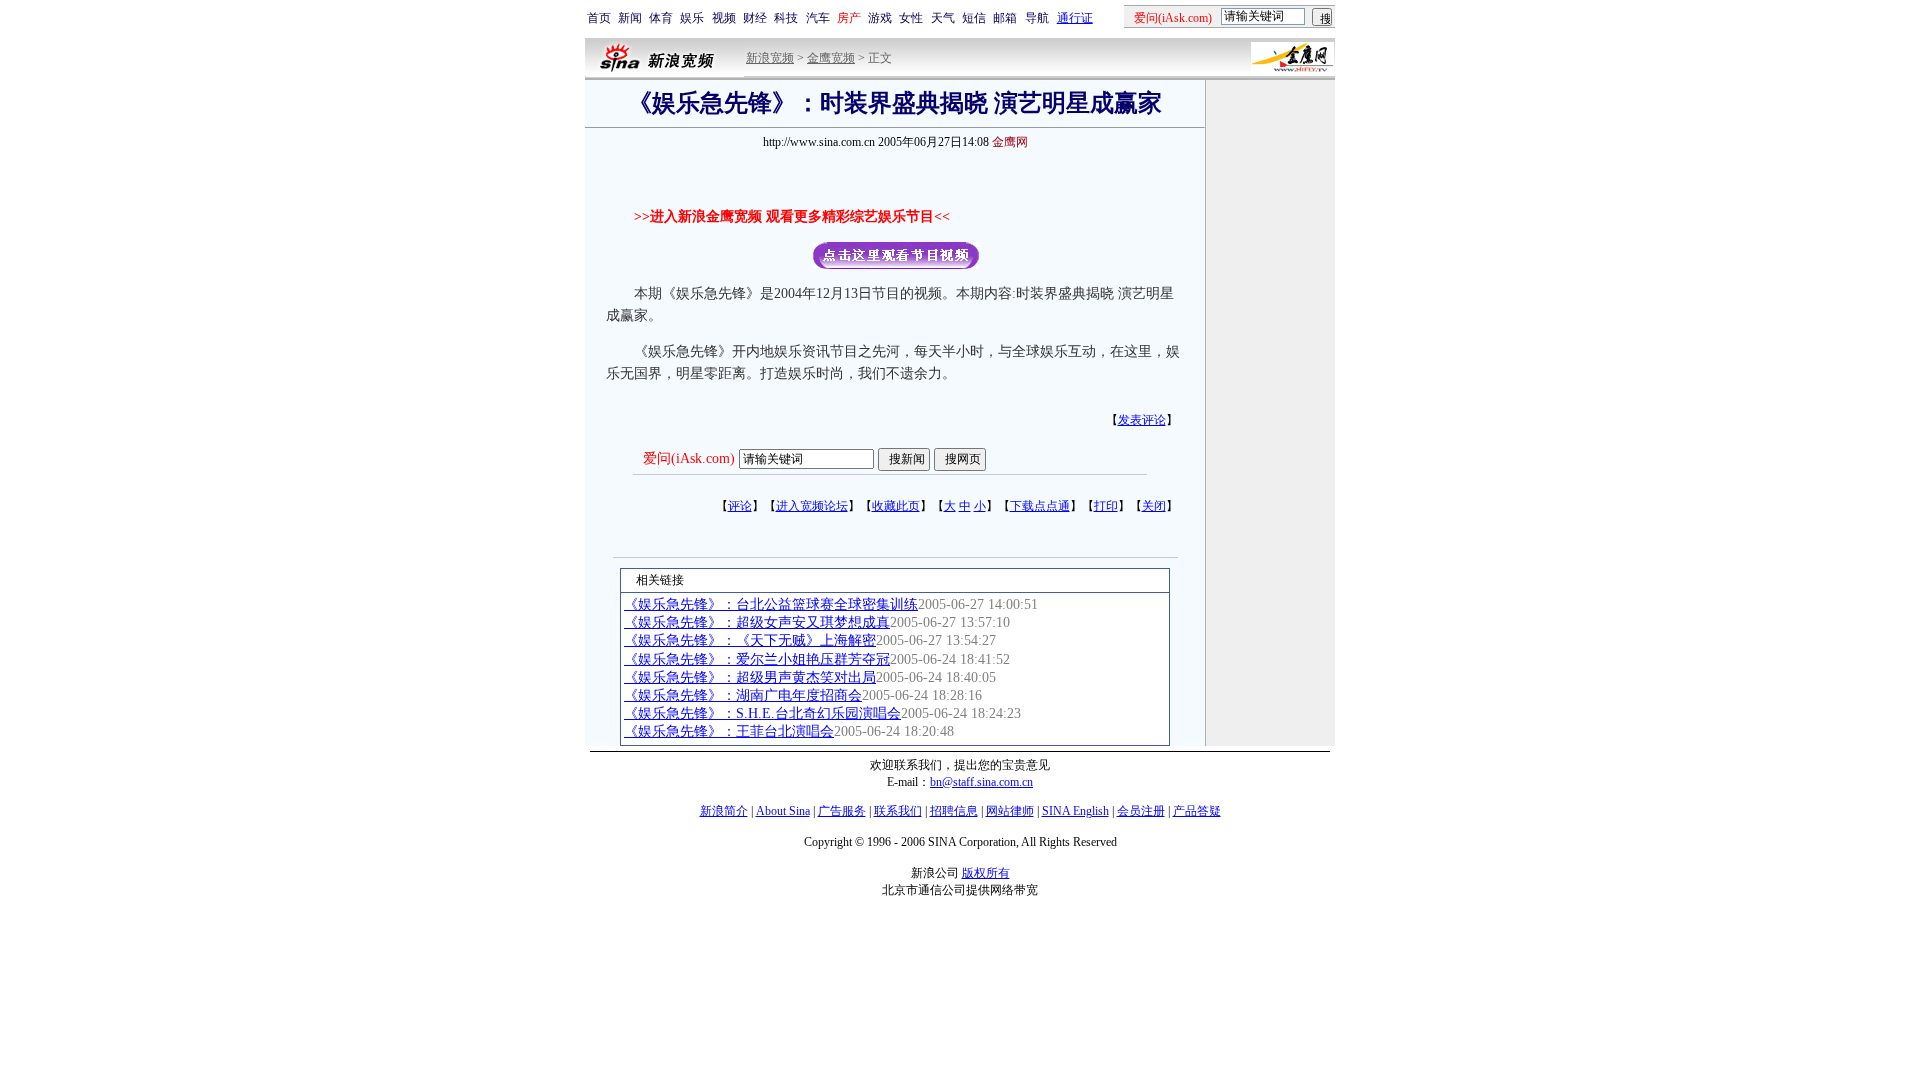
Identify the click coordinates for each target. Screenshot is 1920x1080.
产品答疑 (1197, 811)
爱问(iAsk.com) (689, 458)
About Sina (783, 811)
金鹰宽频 (831, 58)
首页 (599, 18)
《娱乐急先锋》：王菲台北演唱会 (729, 731)
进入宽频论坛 (812, 506)
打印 (1106, 506)
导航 (1037, 18)
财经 (755, 18)
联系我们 (898, 811)
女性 (911, 18)
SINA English (1075, 811)
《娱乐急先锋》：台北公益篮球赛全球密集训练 (771, 604)
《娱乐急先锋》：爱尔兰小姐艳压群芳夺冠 (757, 659)
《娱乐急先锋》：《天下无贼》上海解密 (750, 640)
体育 (661, 18)
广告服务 (842, 811)
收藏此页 (896, 506)
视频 (724, 18)
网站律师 (1010, 811)
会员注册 (1141, 811)
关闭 (1154, 506)
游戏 (880, 18)
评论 (740, 506)
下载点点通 (1040, 506)
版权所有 (986, 873)
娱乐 (692, 18)
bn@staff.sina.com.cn (981, 782)
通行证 (1075, 18)
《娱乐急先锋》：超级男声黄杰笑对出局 (750, 677)
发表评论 (1142, 420)
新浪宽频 (770, 58)
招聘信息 (954, 811)
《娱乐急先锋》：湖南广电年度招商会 (743, 695)
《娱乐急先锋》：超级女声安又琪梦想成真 (757, 622)
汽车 (818, 18)
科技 (786, 18)
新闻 (630, 18)
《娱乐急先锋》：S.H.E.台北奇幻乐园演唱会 (762, 713)
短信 (974, 18)
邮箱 (1005, 18)
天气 (943, 18)
